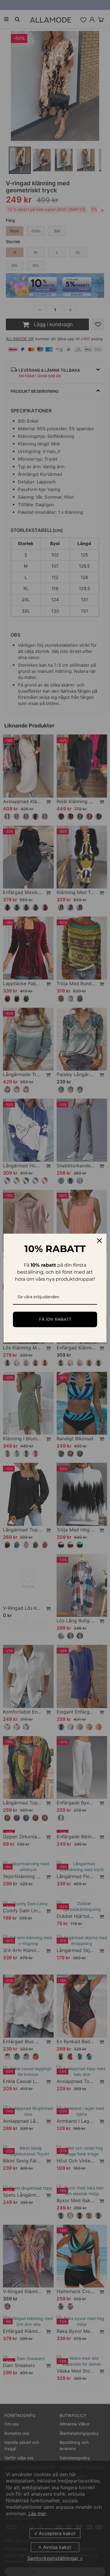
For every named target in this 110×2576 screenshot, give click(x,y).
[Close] (99, 1241)
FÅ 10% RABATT (55, 1319)
